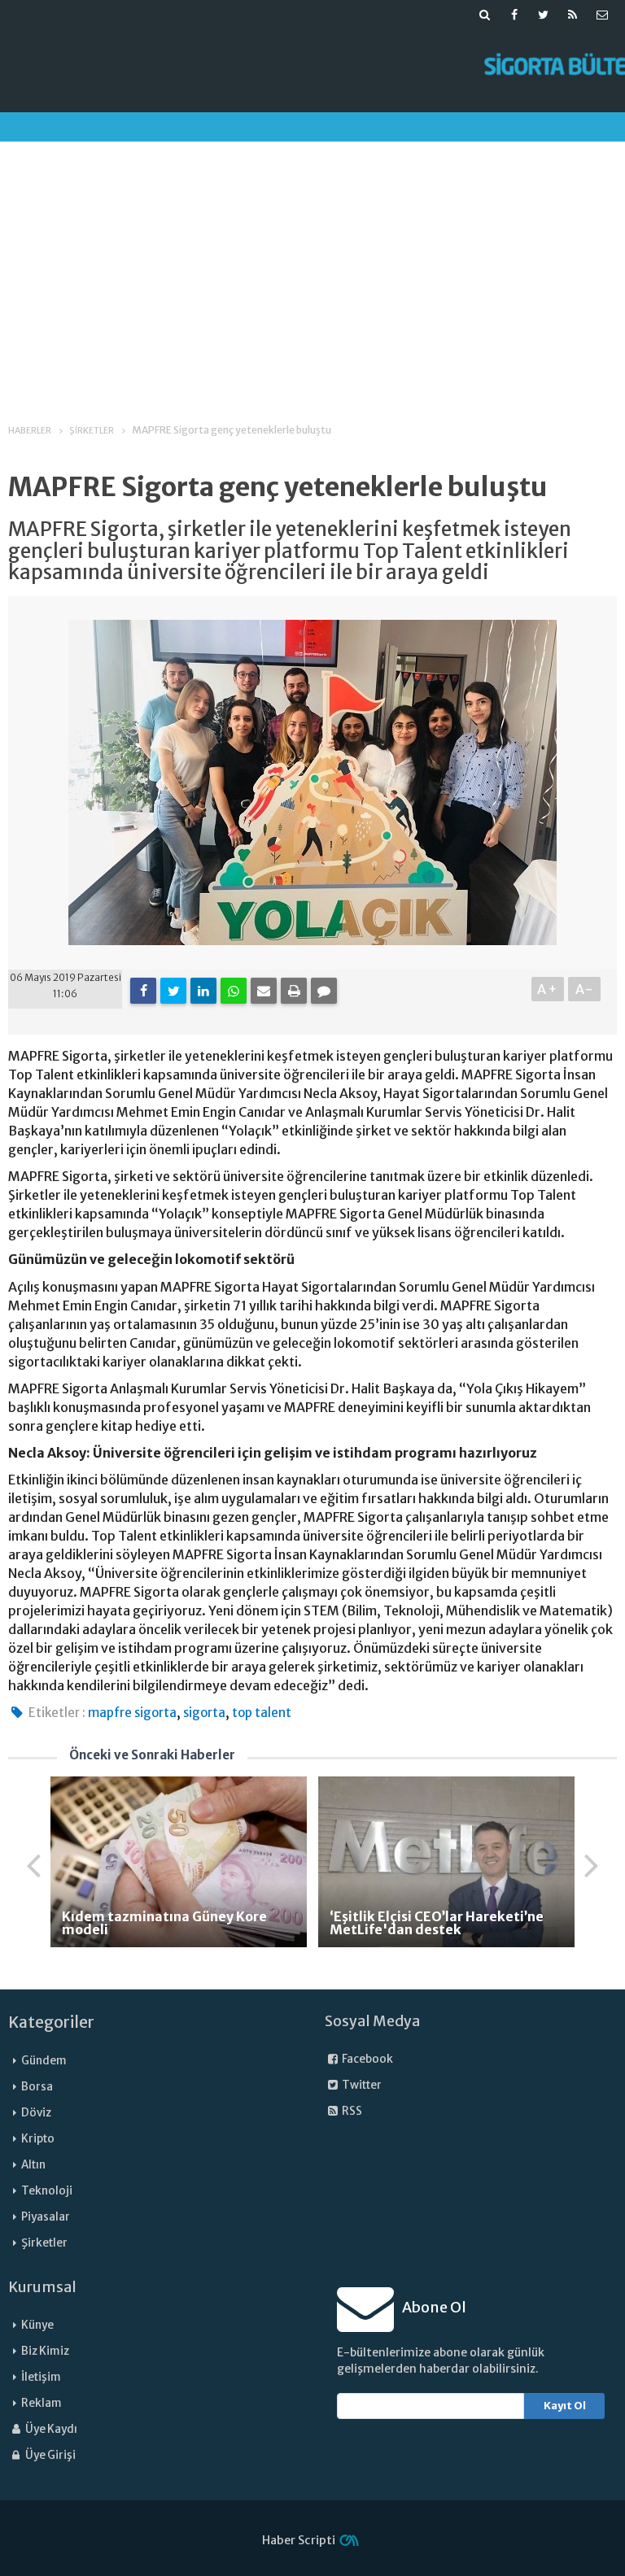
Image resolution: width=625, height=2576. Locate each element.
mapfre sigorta (132, 1713)
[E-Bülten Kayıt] (602, 15)
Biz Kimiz (45, 2351)
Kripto (38, 2139)
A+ (548, 989)
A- (585, 989)
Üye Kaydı (50, 2429)
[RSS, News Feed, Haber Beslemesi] (573, 15)
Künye (37, 2325)
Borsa (37, 2087)
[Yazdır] (294, 991)
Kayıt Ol (565, 2406)
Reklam (42, 2403)
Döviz (36, 2113)
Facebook (367, 2059)
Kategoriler (51, 2022)
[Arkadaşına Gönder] (264, 991)
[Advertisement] (312, 268)
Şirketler (44, 2243)
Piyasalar (46, 2217)
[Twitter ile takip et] (544, 15)
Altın (33, 2165)
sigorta (204, 1713)
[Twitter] (173, 991)
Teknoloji (47, 2191)
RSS (351, 2111)
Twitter (361, 2085)
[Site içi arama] (485, 15)
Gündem (44, 2061)
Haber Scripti (299, 2540)
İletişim (41, 2377)
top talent (262, 1713)
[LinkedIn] (203, 991)
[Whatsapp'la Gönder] (234, 991)
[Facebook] (143, 991)
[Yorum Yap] (324, 991)
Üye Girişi (50, 2455)
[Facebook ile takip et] (514, 15)
